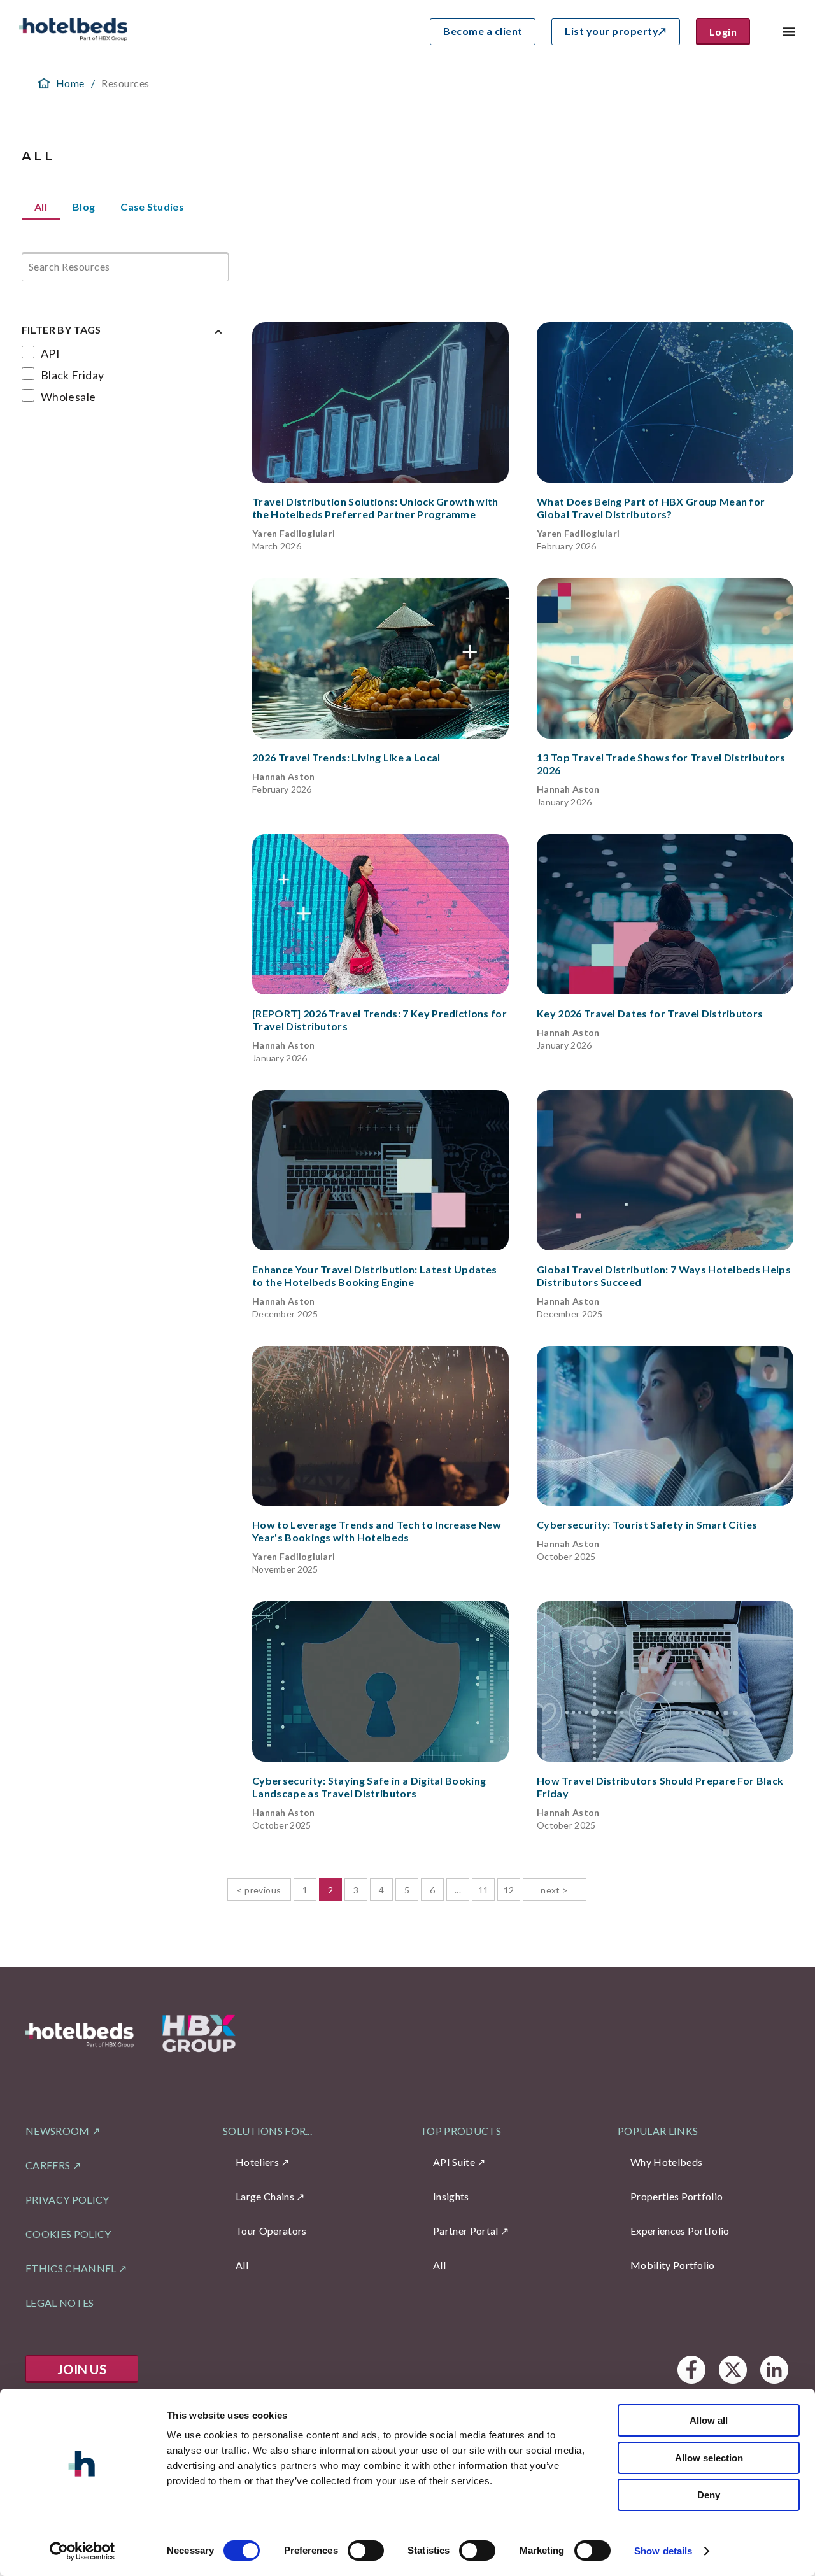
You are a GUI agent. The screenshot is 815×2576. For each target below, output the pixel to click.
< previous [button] (259, 1890)
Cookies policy (68, 2234)
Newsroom (58, 2131)
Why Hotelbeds (666, 2162)
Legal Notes (60, 2303)
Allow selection (709, 2458)
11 (484, 1890)
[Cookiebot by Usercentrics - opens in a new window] (82, 2551)
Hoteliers (257, 2162)
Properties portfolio (677, 2196)
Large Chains (265, 2196)
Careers (48, 2165)
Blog (84, 207)
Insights (451, 2196)
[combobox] (30, 267)
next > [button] (555, 1890)
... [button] (458, 1890)
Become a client (483, 31)
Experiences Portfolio (680, 2231)
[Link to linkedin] (774, 2369)
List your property (612, 31)
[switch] (366, 2551)
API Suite (454, 2162)
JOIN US (82, 2369)
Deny (709, 2495)
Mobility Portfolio (673, 2265)
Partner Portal (465, 2231)
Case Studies (152, 207)
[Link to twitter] (733, 2369)
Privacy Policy (67, 2199)
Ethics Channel (71, 2268)
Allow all (709, 2420)
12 (509, 1890)
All (41, 207)
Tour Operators (271, 2231)
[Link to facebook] (691, 2369)
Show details (663, 2551)
